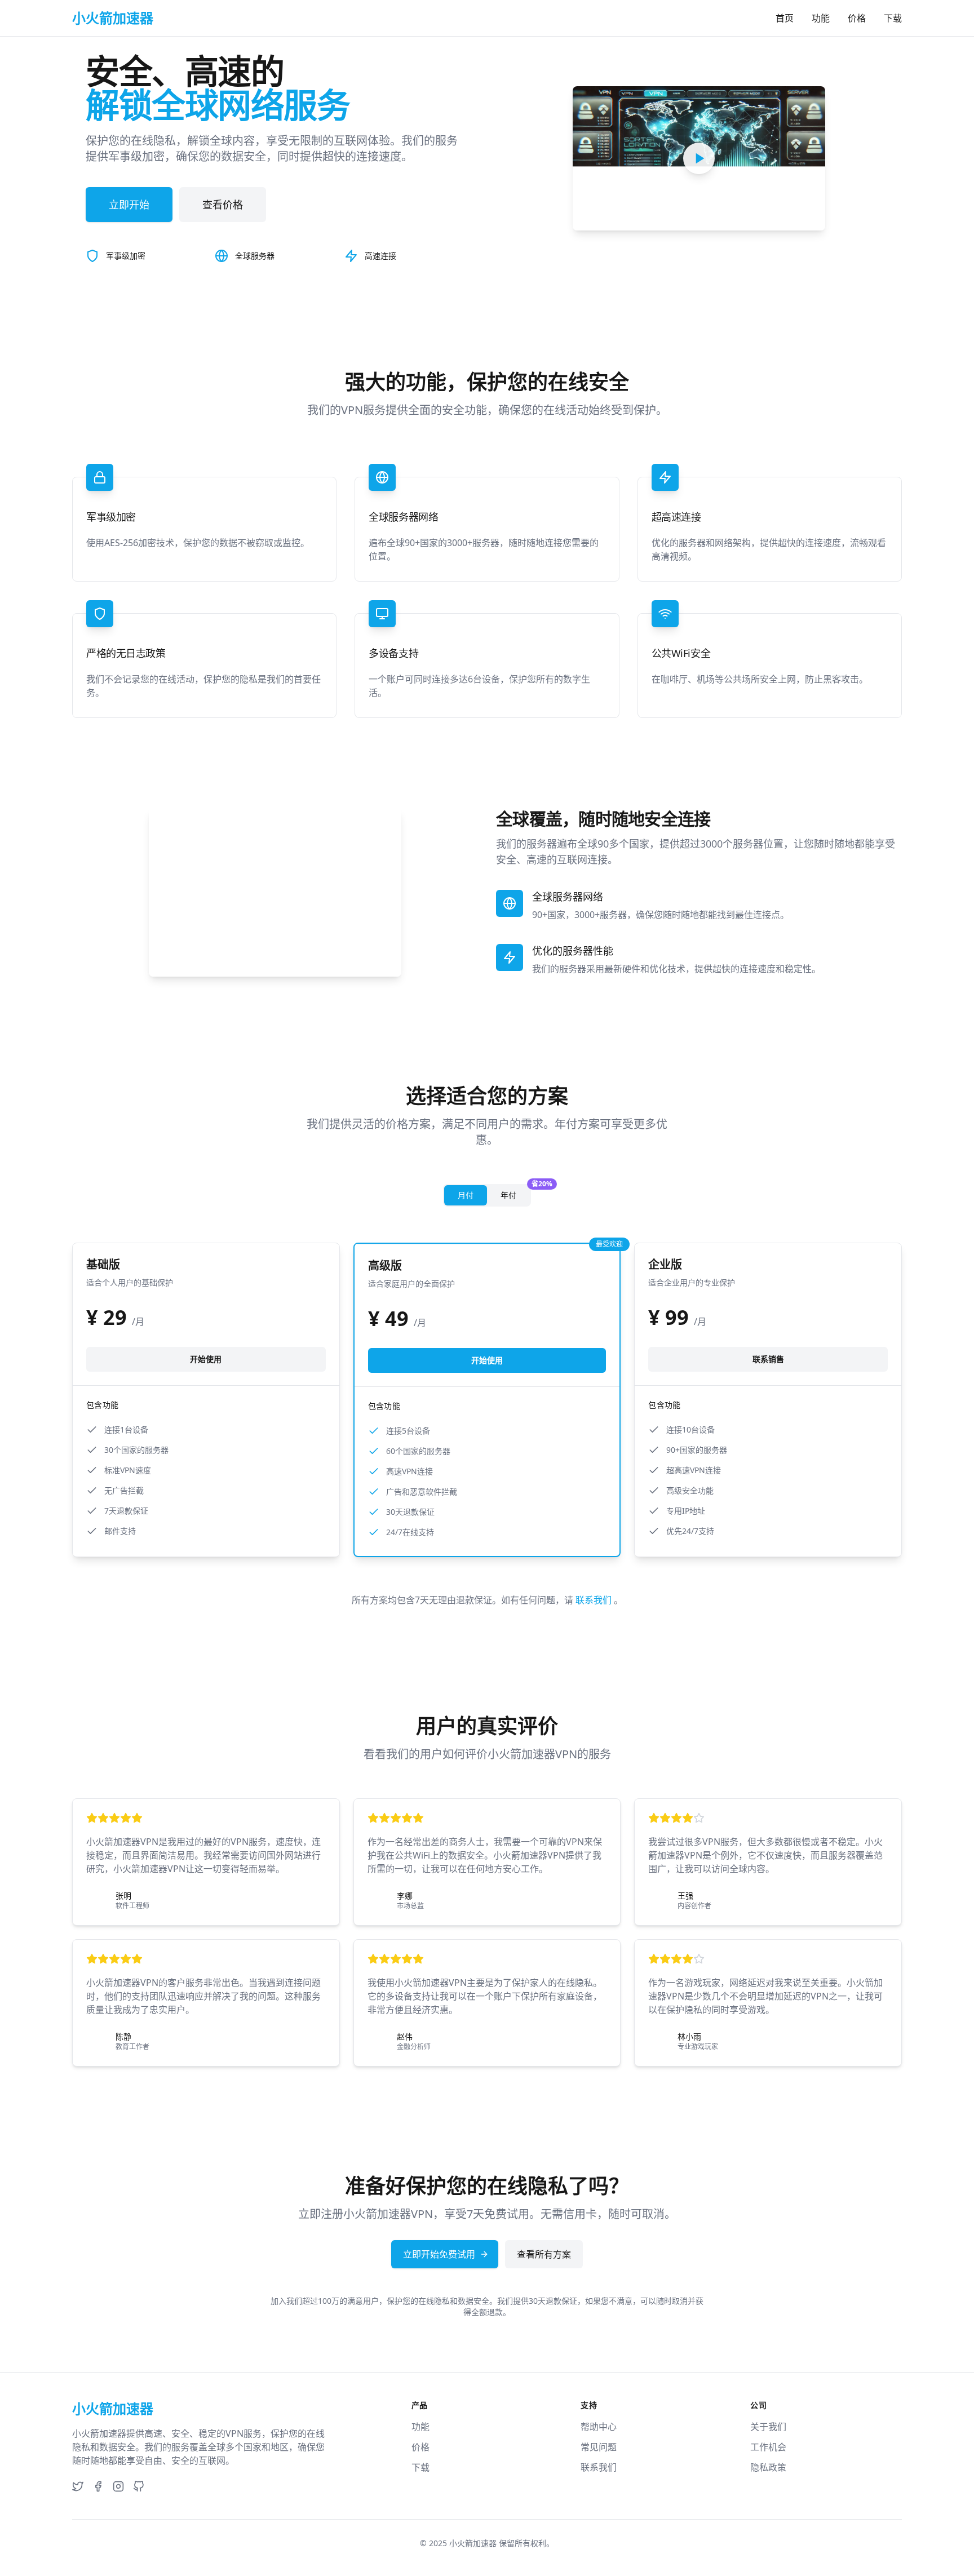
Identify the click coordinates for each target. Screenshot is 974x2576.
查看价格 (223, 205)
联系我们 (595, 1600)
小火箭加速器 (473, 2543)
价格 (857, 18)
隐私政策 (768, 2467)
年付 (515, 1193)
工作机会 (768, 2447)
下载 (893, 18)
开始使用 (206, 1359)
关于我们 (768, 2427)
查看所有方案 (544, 2254)
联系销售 (768, 1359)
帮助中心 (599, 2427)
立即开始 (129, 205)
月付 (466, 1195)
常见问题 (599, 2447)
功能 (821, 18)
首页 (785, 18)
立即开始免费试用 (439, 2254)
